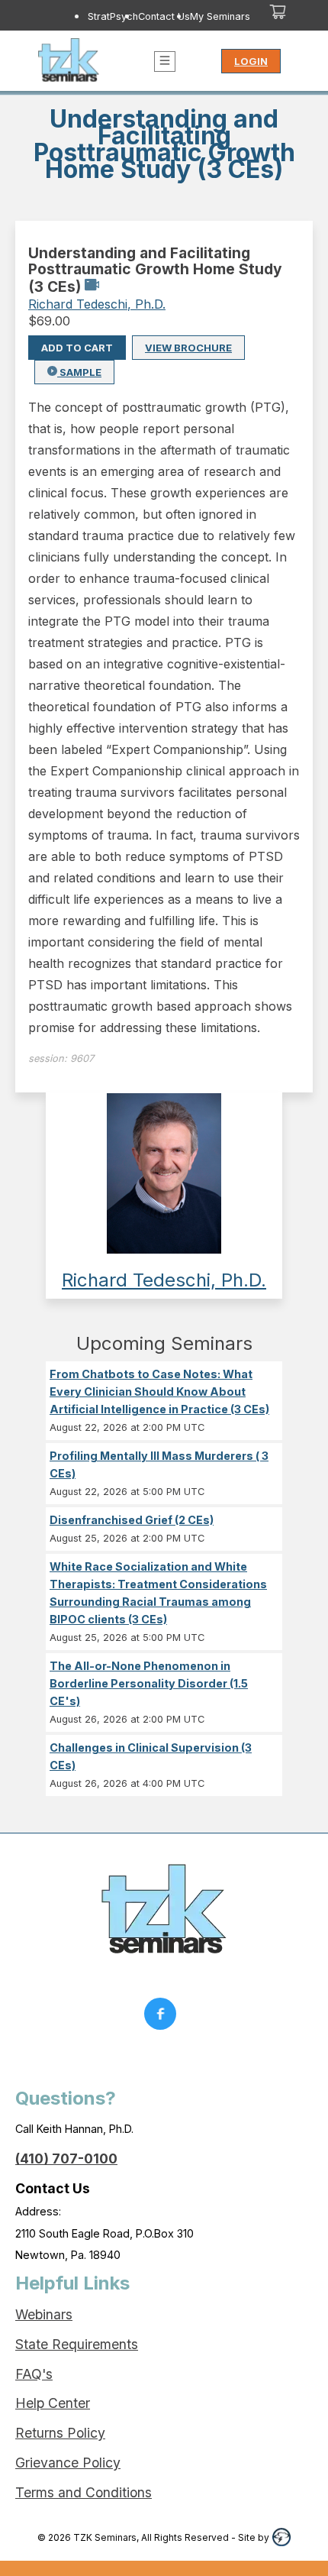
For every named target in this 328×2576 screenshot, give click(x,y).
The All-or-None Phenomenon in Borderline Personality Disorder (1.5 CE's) (149, 1683)
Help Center (53, 2403)
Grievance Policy (68, 2463)
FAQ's (34, 2374)
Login (251, 61)
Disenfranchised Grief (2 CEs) (132, 1520)
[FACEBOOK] (164, 2018)
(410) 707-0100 (66, 2159)
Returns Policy (60, 2433)
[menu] (141, 16)
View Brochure (188, 348)
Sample (79, 372)
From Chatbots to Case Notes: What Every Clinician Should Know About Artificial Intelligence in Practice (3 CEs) (159, 1392)
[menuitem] (113, 16)
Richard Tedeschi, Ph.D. (97, 304)
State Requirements (77, 2344)
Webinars (44, 2314)
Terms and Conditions (84, 2492)
